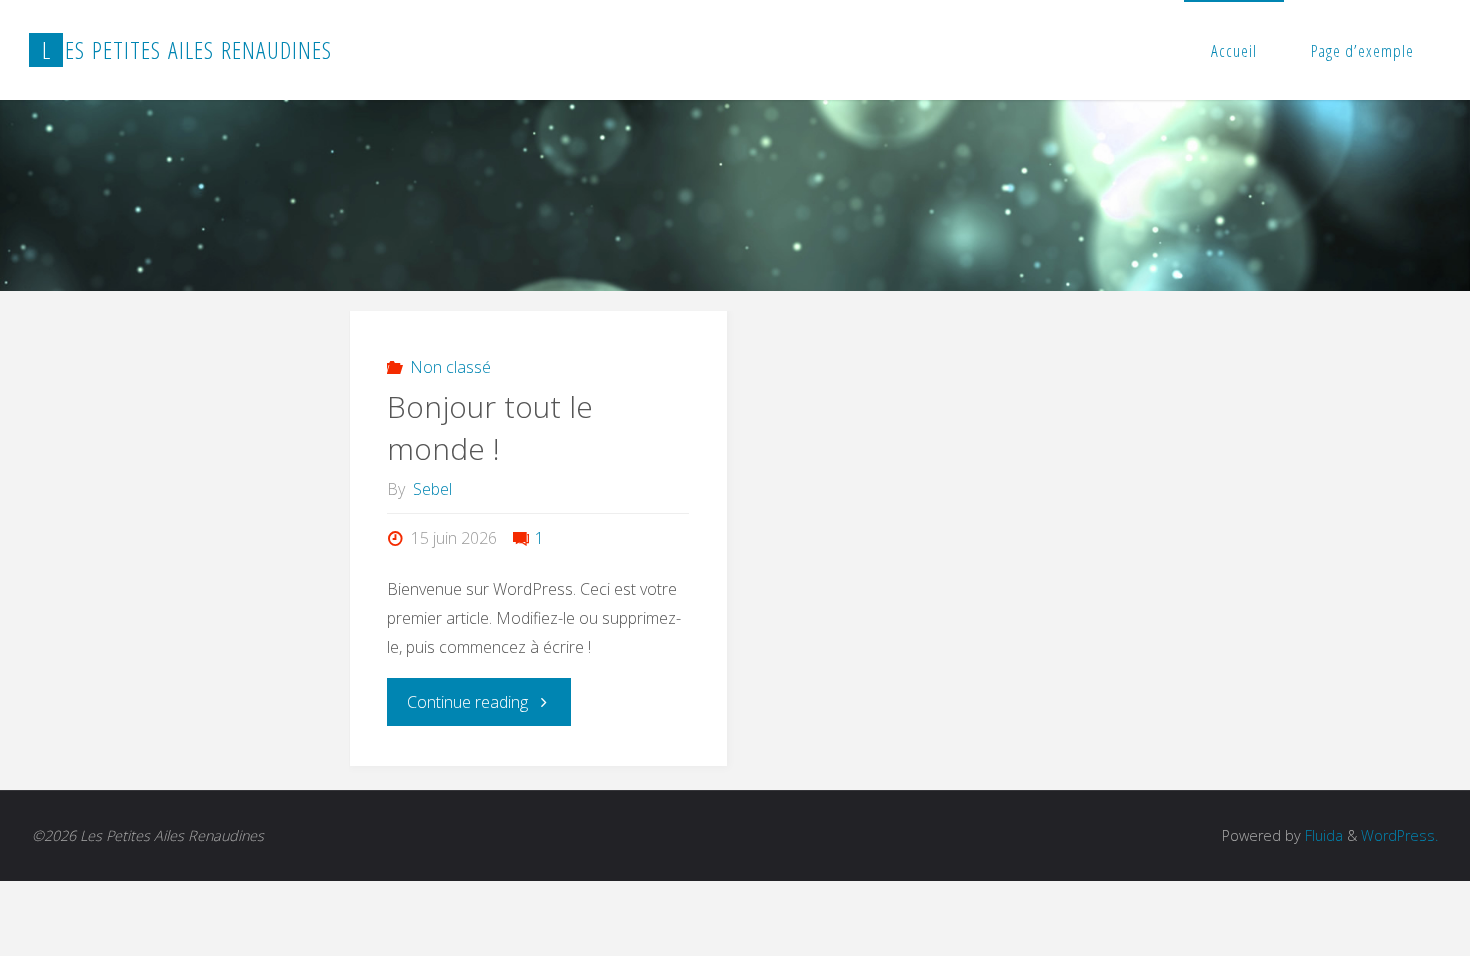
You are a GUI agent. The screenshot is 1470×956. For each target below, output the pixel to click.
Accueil (1234, 50)
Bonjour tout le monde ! (490, 427)
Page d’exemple (1362, 50)
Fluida (1322, 835)
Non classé (450, 367)
